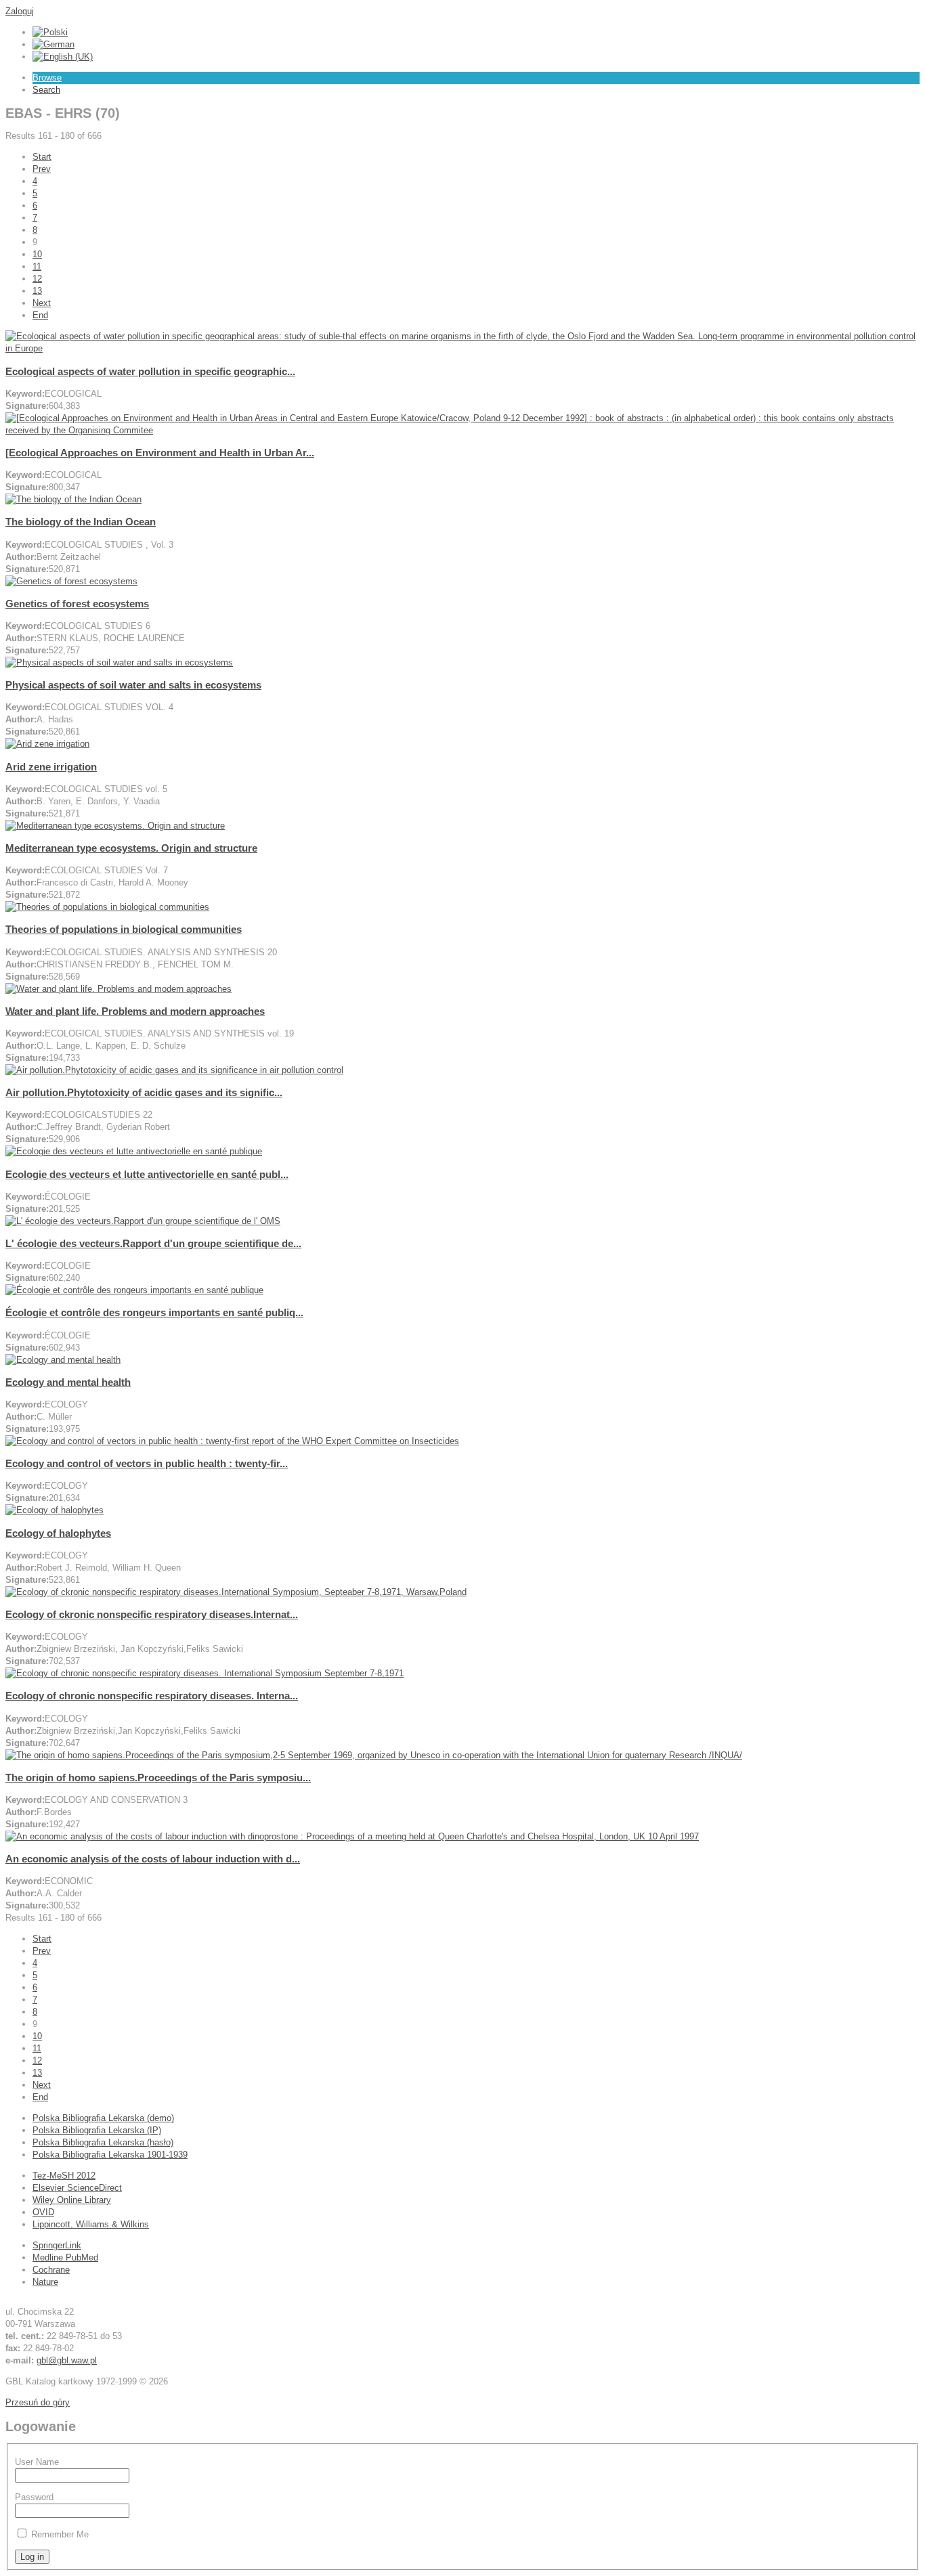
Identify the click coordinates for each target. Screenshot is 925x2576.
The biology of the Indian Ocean (81, 522)
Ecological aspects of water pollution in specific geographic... (150, 371)
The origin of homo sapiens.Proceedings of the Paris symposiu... (158, 1777)
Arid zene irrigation (51, 767)
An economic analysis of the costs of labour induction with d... (153, 1859)
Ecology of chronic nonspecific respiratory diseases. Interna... (152, 1696)
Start (42, 157)
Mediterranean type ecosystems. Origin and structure (131, 848)
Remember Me (60, 2534)
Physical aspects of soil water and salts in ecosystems (133, 685)
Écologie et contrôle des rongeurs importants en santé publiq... (154, 1312)
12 (37, 279)
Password (34, 2497)
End (40, 315)
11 (37, 266)
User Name (37, 2462)
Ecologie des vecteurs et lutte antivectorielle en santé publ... (147, 1174)
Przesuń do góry (38, 2402)
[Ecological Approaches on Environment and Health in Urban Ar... (160, 453)
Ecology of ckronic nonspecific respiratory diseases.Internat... (152, 1614)
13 (37, 291)
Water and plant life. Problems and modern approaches (135, 1011)
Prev (42, 169)
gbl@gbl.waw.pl (67, 2360)
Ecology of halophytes (58, 1533)
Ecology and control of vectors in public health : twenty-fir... (147, 1463)
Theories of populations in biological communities (124, 929)
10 (37, 254)
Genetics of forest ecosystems (77, 604)
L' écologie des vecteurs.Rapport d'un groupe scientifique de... (153, 1243)
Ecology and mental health (68, 1382)
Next (42, 303)
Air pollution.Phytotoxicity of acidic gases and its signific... (144, 1092)
